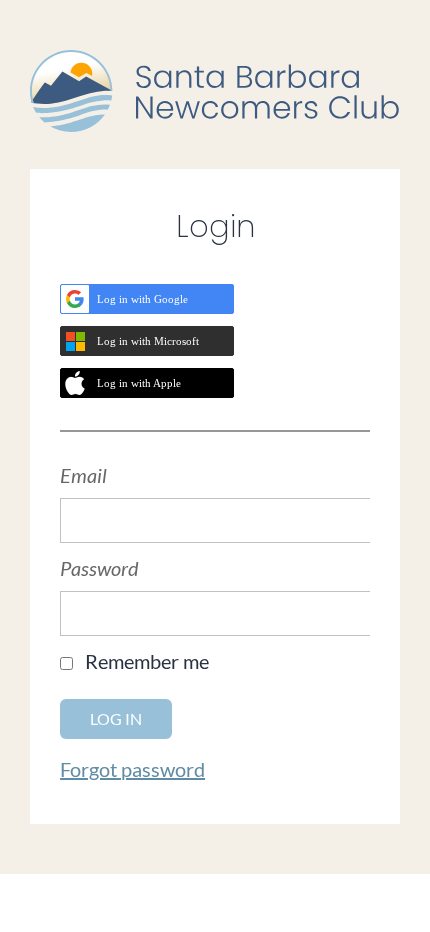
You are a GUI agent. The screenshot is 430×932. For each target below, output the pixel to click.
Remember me (147, 661)
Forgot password (132, 769)
